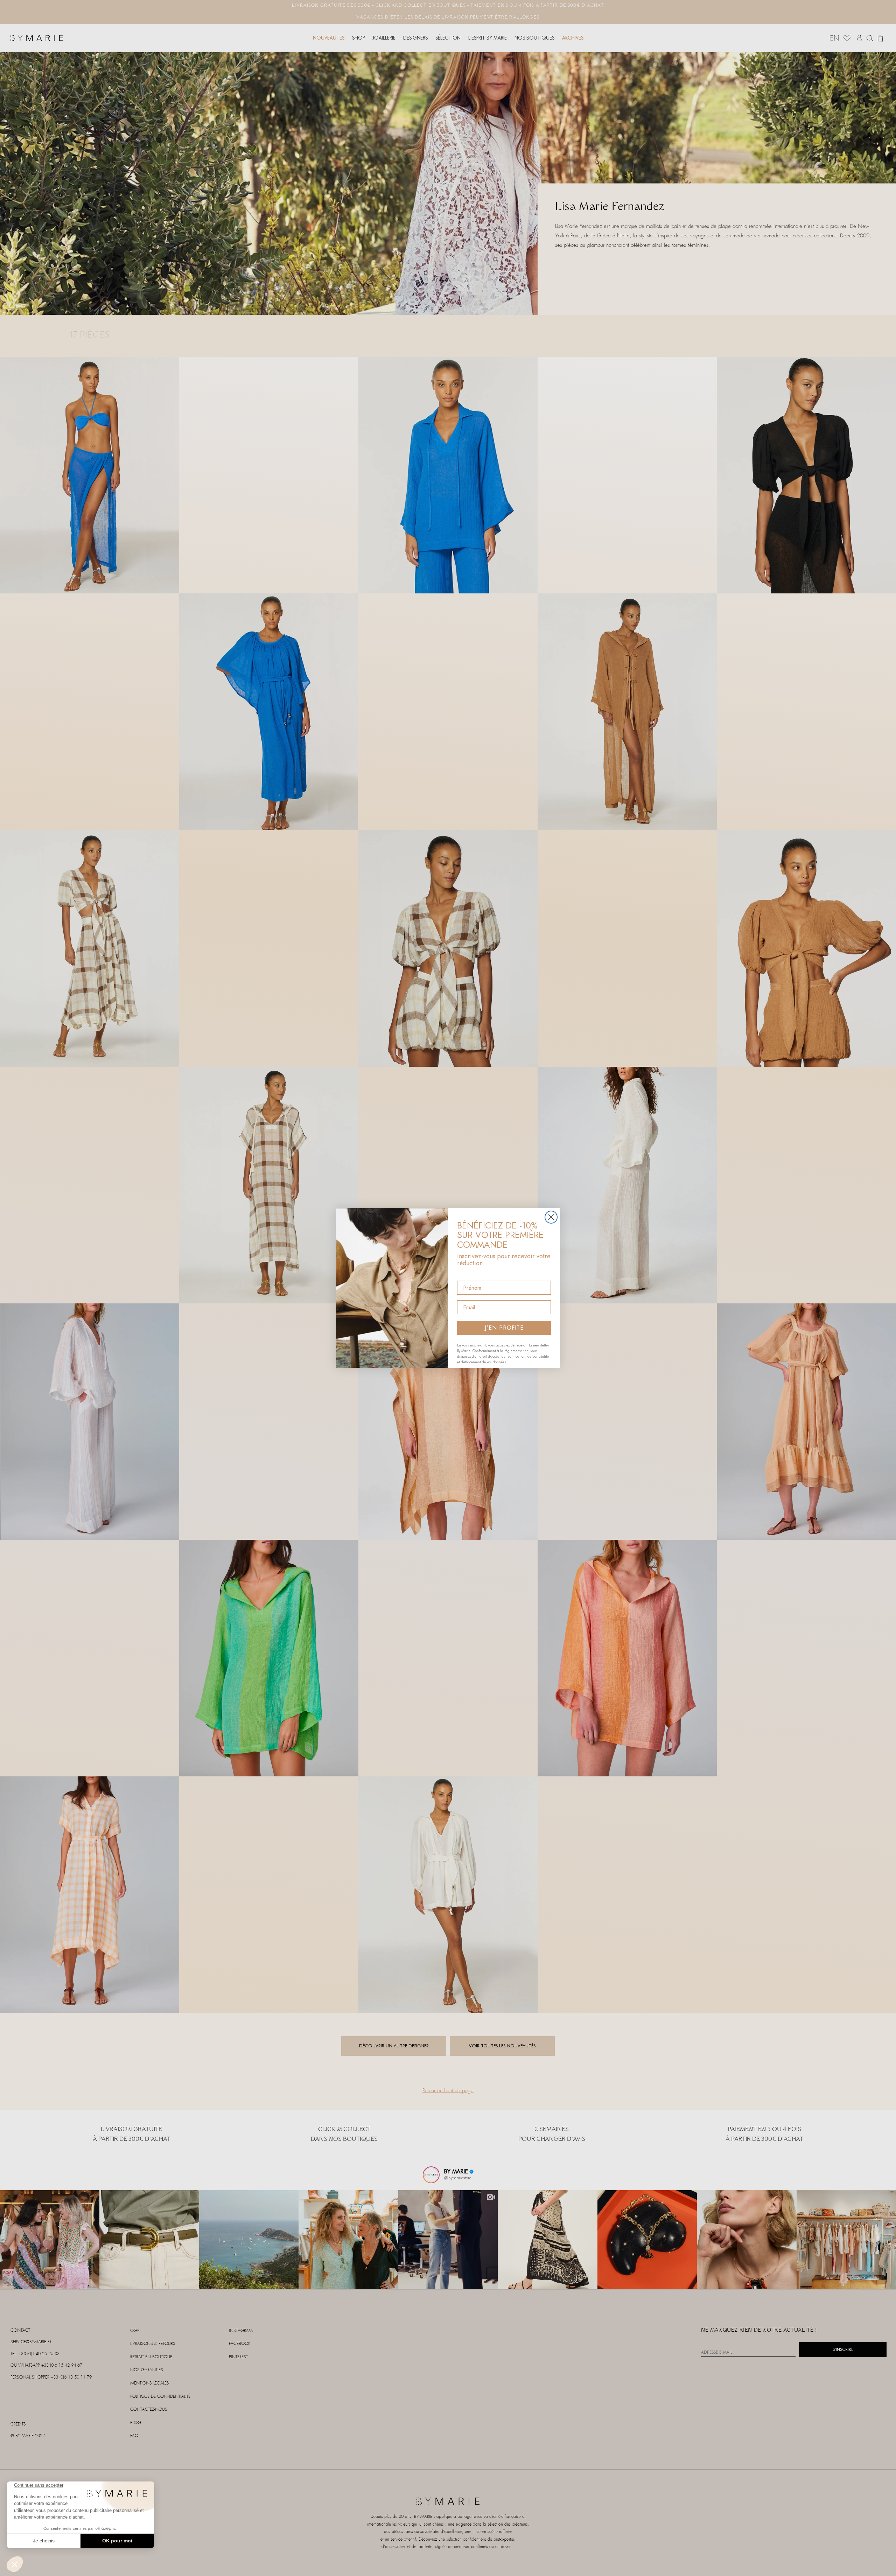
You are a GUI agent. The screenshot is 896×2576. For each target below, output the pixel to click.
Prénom (467, 1275)
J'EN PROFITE (504, 1328)
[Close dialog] (551, 1217)
